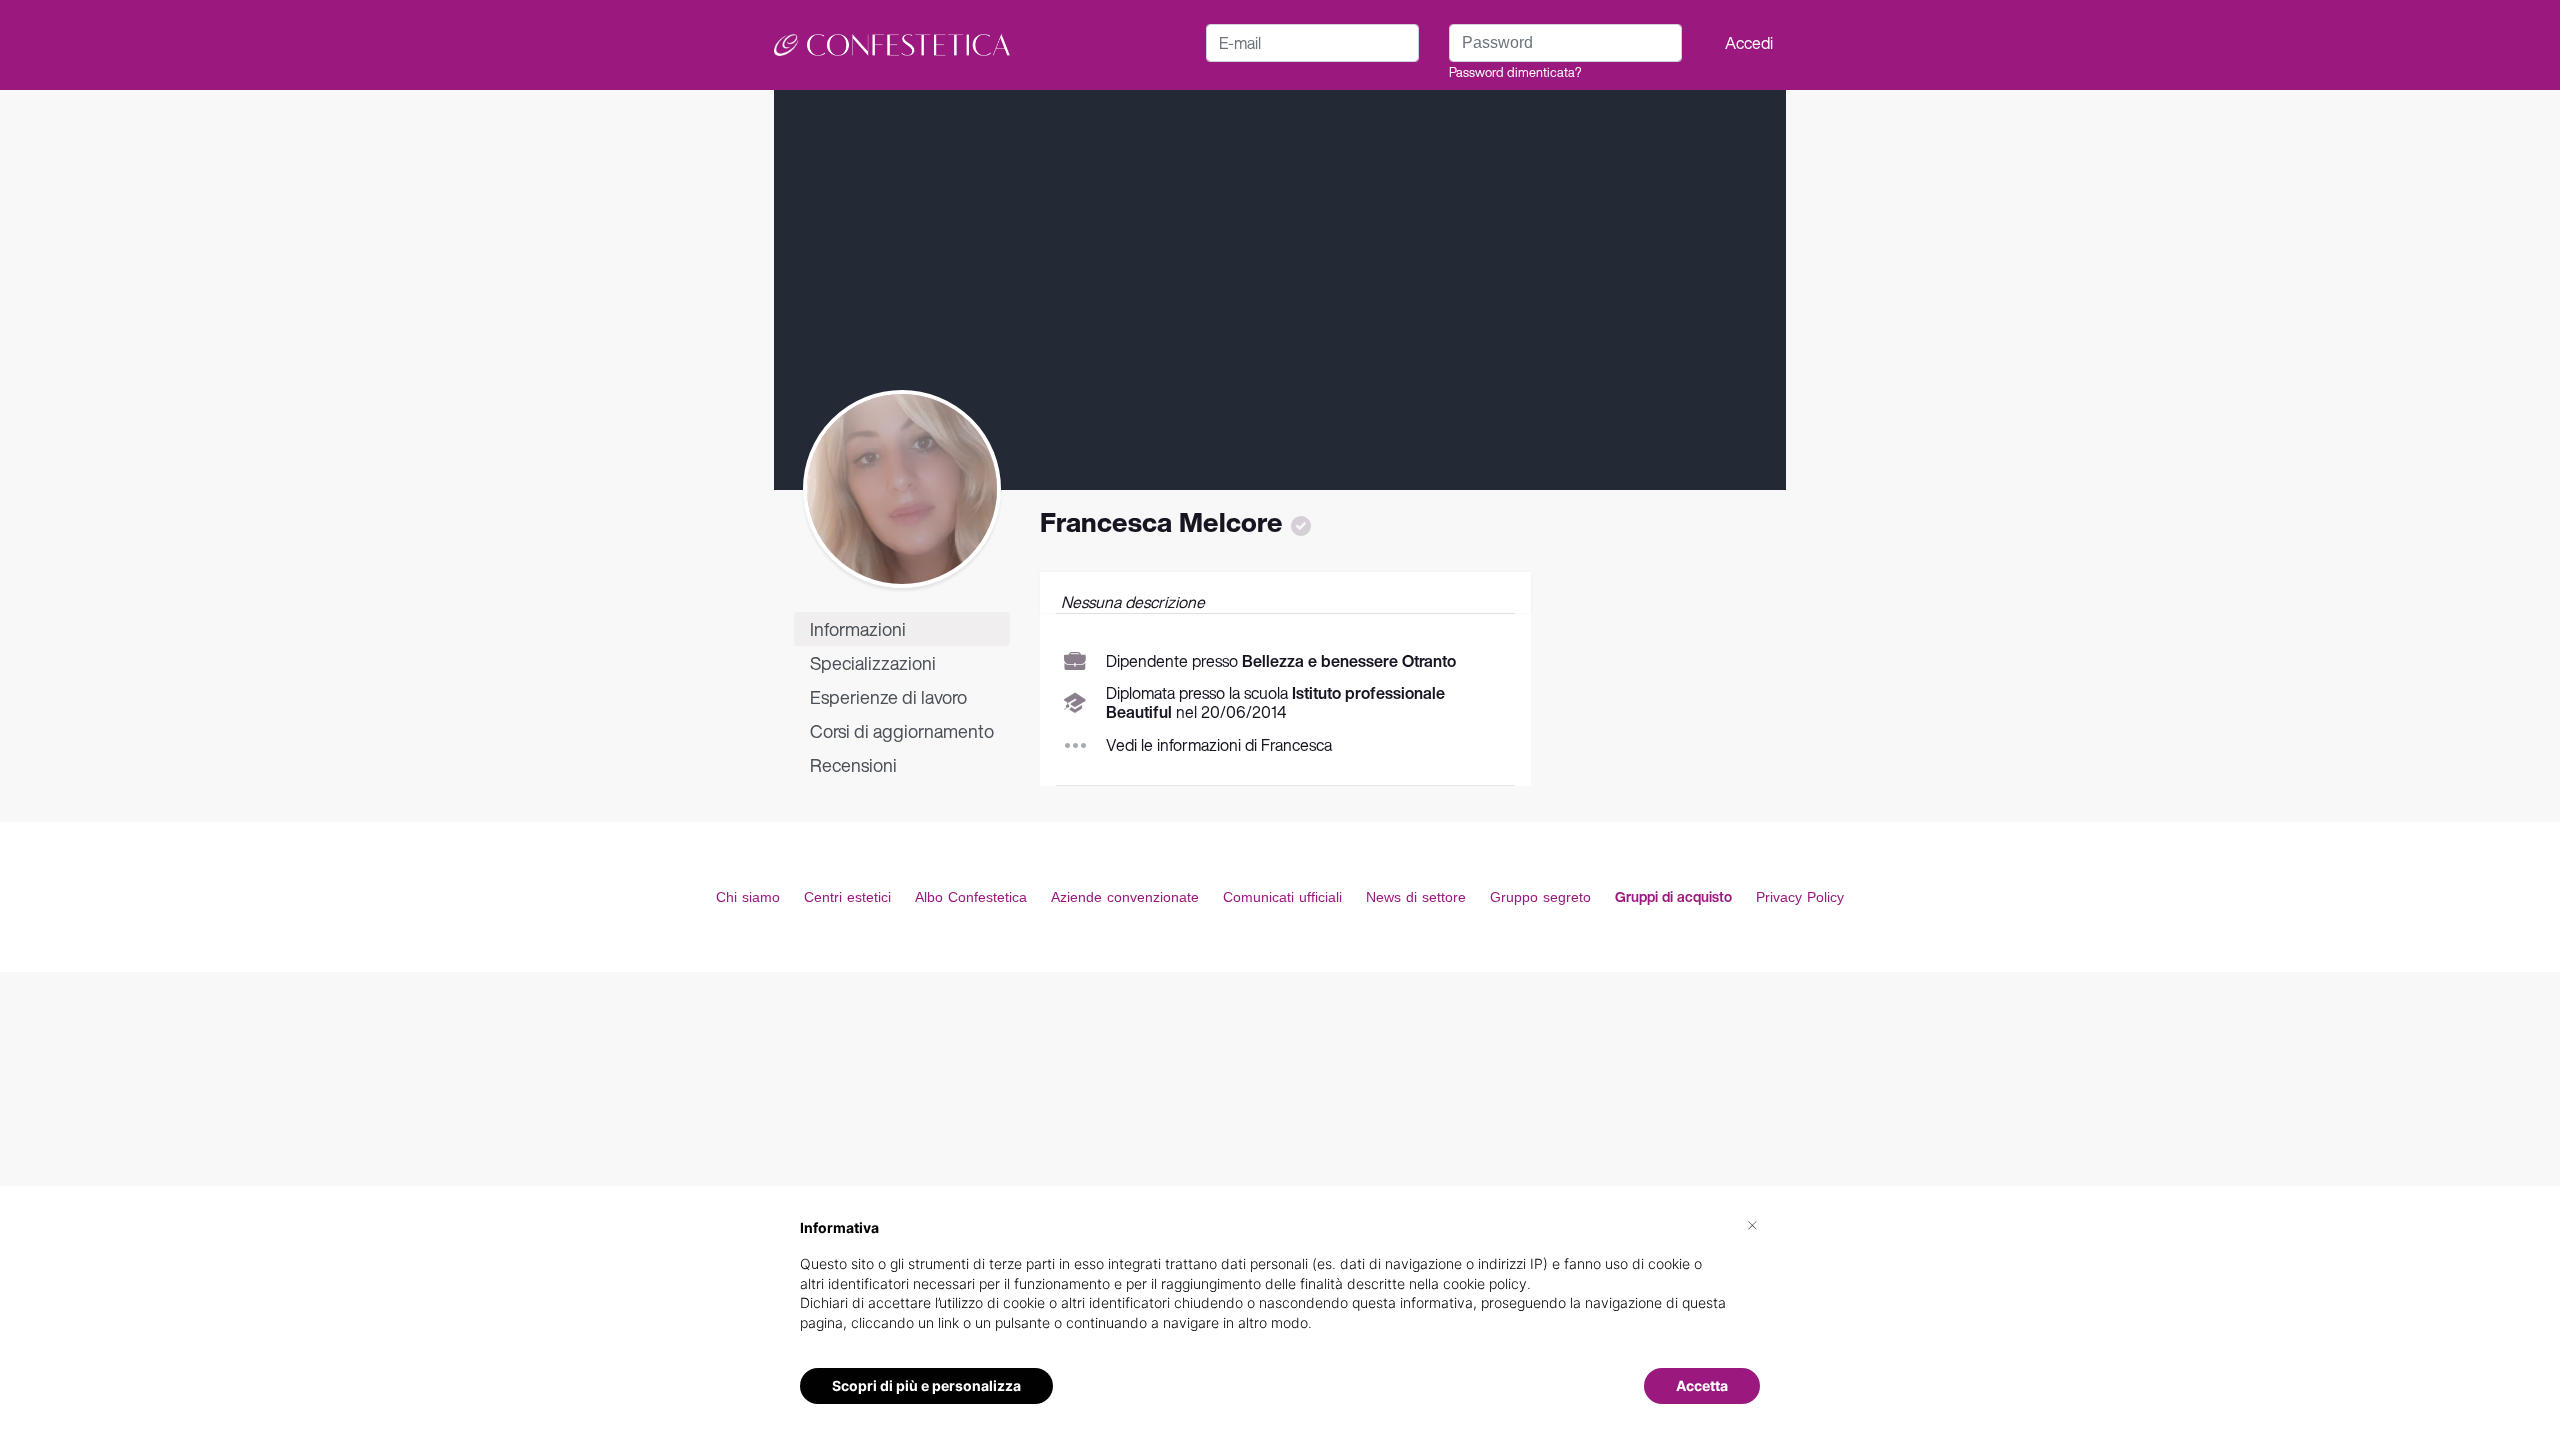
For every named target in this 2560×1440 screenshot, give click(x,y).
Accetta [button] (1702, 1385)
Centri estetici (847, 897)
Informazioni (858, 629)
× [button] (1752, 1224)
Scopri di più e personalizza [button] (926, 1385)
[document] (1280, 1291)
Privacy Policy (1800, 897)
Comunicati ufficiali (1282, 897)
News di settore (1416, 897)
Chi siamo (748, 897)
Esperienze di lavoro (888, 697)
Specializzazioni (873, 663)
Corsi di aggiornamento (902, 731)
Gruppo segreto (1540, 897)
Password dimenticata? (1515, 72)
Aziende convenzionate (1125, 897)
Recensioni (853, 765)
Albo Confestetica (971, 897)
